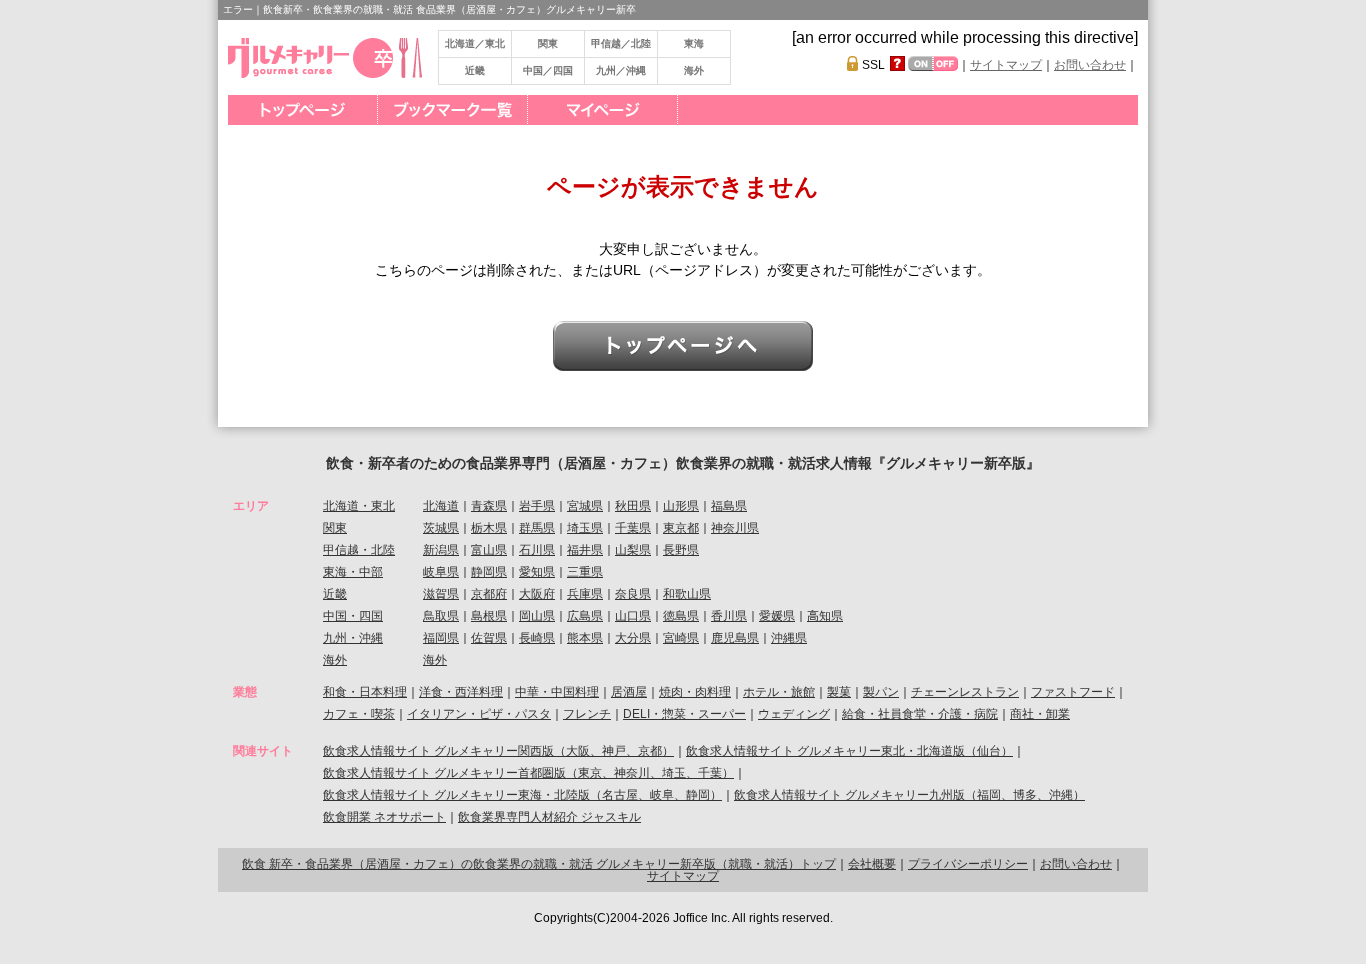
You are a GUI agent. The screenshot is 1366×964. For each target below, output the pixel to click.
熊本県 (585, 638)
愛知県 (537, 572)
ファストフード (1073, 692)
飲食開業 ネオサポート (384, 817)
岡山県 (537, 616)
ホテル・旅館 (779, 692)
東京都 (681, 528)
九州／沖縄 (621, 70)
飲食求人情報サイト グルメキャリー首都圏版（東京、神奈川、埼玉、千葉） (528, 773)
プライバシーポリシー (968, 864)
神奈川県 (735, 528)
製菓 (839, 692)
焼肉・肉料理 (695, 692)
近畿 (475, 70)
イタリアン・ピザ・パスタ (479, 714)
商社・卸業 (1040, 714)
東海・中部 (353, 572)
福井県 (585, 550)
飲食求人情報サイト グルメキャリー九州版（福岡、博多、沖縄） (909, 795)
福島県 (729, 506)
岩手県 (537, 506)
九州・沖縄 (353, 638)
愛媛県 (777, 616)
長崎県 (537, 638)
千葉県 (633, 528)
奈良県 (633, 594)
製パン (881, 692)
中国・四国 (353, 616)
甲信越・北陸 (359, 550)
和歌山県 (687, 594)
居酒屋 (629, 692)
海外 (694, 70)
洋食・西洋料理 (461, 692)
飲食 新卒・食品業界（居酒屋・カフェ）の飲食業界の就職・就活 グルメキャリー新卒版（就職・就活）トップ (539, 864)
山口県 (633, 616)
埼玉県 (585, 528)
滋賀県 (441, 594)
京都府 (489, 594)
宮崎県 (681, 638)
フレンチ (587, 714)
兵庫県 (585, 594)
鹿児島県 (735, 638)
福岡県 (441, 638)
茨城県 (441, 528)
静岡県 (489, 572)
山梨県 (633, 550)
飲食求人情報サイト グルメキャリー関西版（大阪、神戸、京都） (498, 751)
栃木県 (489, 528)
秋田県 (633, 506)
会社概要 (872, 864)
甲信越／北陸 (621, 43)
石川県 (537, 550)
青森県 (489, 506)
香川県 (729, 616)
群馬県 (537, 528)
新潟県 (441, 550)
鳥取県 (441, 616)
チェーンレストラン (965, 692)
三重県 (585, 572)
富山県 (489, 550)
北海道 (441, 506)
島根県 (489, 616)
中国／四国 (548, 70)
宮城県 (585, 506)
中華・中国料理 (557, 692)
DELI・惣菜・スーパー (684, 714)
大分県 (633, 638)
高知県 (825, 616)
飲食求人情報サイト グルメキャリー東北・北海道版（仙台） (849, 751)
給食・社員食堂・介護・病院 (920, 714)
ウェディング (794, 714)
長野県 (681, 550)
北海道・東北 (359, 506)
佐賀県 (489, 638)
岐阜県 (441, 572)
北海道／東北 (475, 43)
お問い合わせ (1090, 65)
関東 (548, 43)
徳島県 (681, 616)
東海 (694, 43)
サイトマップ (1006, 65)
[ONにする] (920, 63)
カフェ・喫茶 (359, 714)
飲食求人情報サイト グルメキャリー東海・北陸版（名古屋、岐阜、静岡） (522, 795)
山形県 (681, 506)
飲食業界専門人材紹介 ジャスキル (549, 817)
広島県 (585, 616)
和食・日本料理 (365, 692)
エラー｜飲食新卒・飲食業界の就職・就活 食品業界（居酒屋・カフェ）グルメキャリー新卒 (429, 9)
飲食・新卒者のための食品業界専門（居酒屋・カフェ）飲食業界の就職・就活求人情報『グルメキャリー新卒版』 (683, 463)
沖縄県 (789, 638)
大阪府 (537, 594)
